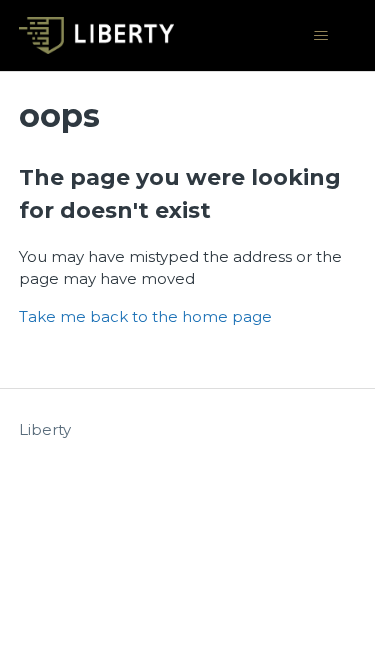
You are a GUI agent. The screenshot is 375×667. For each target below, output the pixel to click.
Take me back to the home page (145, 316)
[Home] (96, 35)
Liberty (45, 429)
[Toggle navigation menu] (320, 36)
